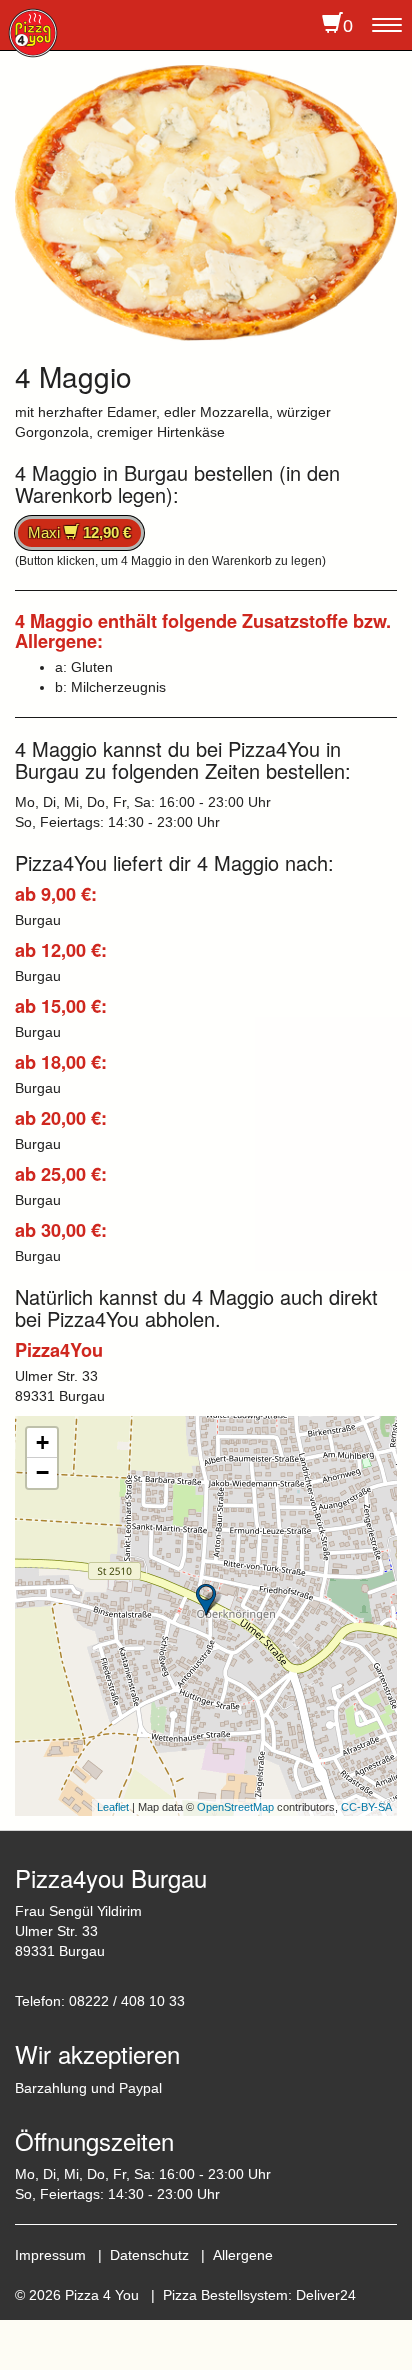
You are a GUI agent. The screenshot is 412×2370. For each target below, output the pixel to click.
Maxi (79, 532)
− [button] (42, 1472)
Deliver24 (326, 2295)
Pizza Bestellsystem (225, 2295)
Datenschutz (149, 2255)
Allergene (243, 2255)
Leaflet (113, 1807)
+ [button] (42, 1442)
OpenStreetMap (235, 1807)
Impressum (50, 2255)
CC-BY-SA (366, 1807)
